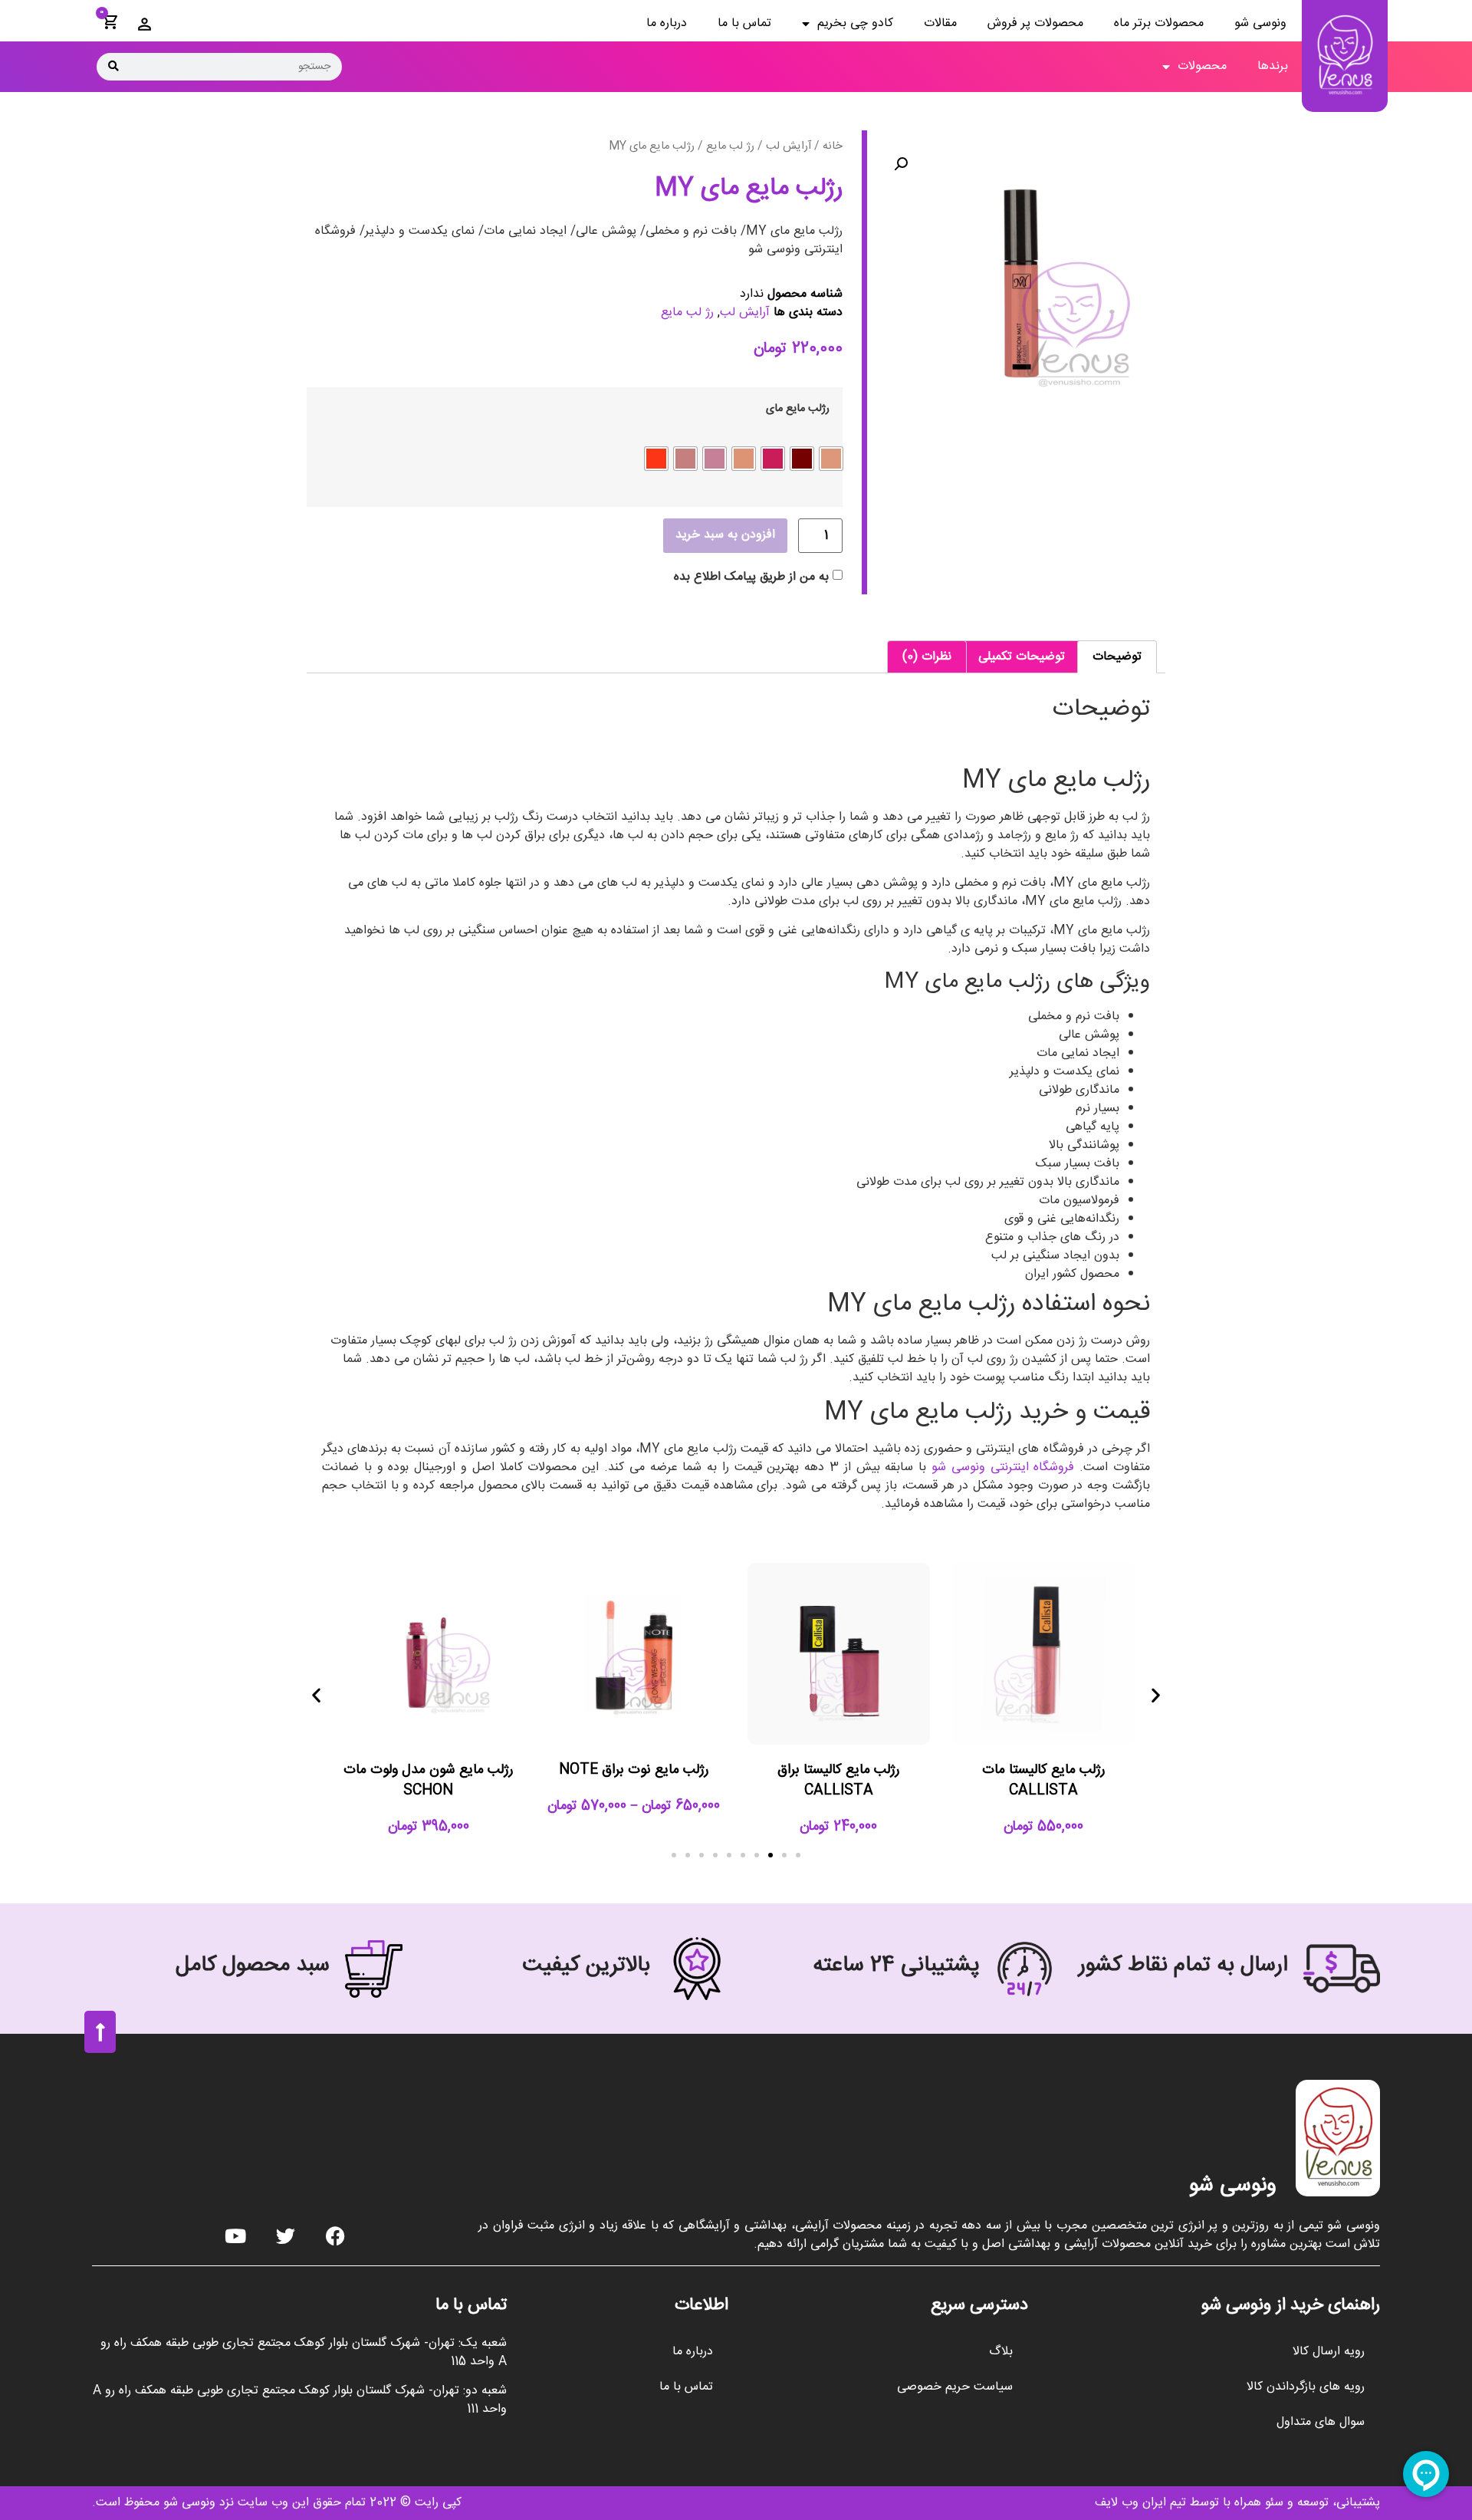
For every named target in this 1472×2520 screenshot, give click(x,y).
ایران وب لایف (1130, 2503)
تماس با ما (744, 23)
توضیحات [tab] (1117, 657)
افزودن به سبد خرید (725, 535)
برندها (1273, 66)
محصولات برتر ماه (1159, 23)
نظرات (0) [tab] (927, 657)
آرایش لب (789, 146)
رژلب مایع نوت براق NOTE (634, 1770)
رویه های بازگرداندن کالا (1306, 2387)
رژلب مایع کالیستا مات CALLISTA (1043, 1780)
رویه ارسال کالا (1329, 2352)
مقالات (940, 23)
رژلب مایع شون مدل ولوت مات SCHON (428, 1780)
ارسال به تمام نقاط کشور (1183, 1966)
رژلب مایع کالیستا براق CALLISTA (838, 1780)
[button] (901, 164)
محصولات (1202, 66)
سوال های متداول (1321, 2422)
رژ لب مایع (730, 146)
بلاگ (1001, 2352)
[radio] (831, 459)
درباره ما (667, 23)
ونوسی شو (1260, 23)
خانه (833, 146)
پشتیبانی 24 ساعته (896, 1966)
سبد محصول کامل (253, 1966)
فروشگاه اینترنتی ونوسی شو (1005, 1467)
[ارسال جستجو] (113, 67)
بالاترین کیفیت (586, 1966)
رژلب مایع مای (798, 409)
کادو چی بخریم (855, 23)
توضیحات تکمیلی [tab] (1022, 657)
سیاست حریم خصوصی (955, 2387)
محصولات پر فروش (1035, 23)
